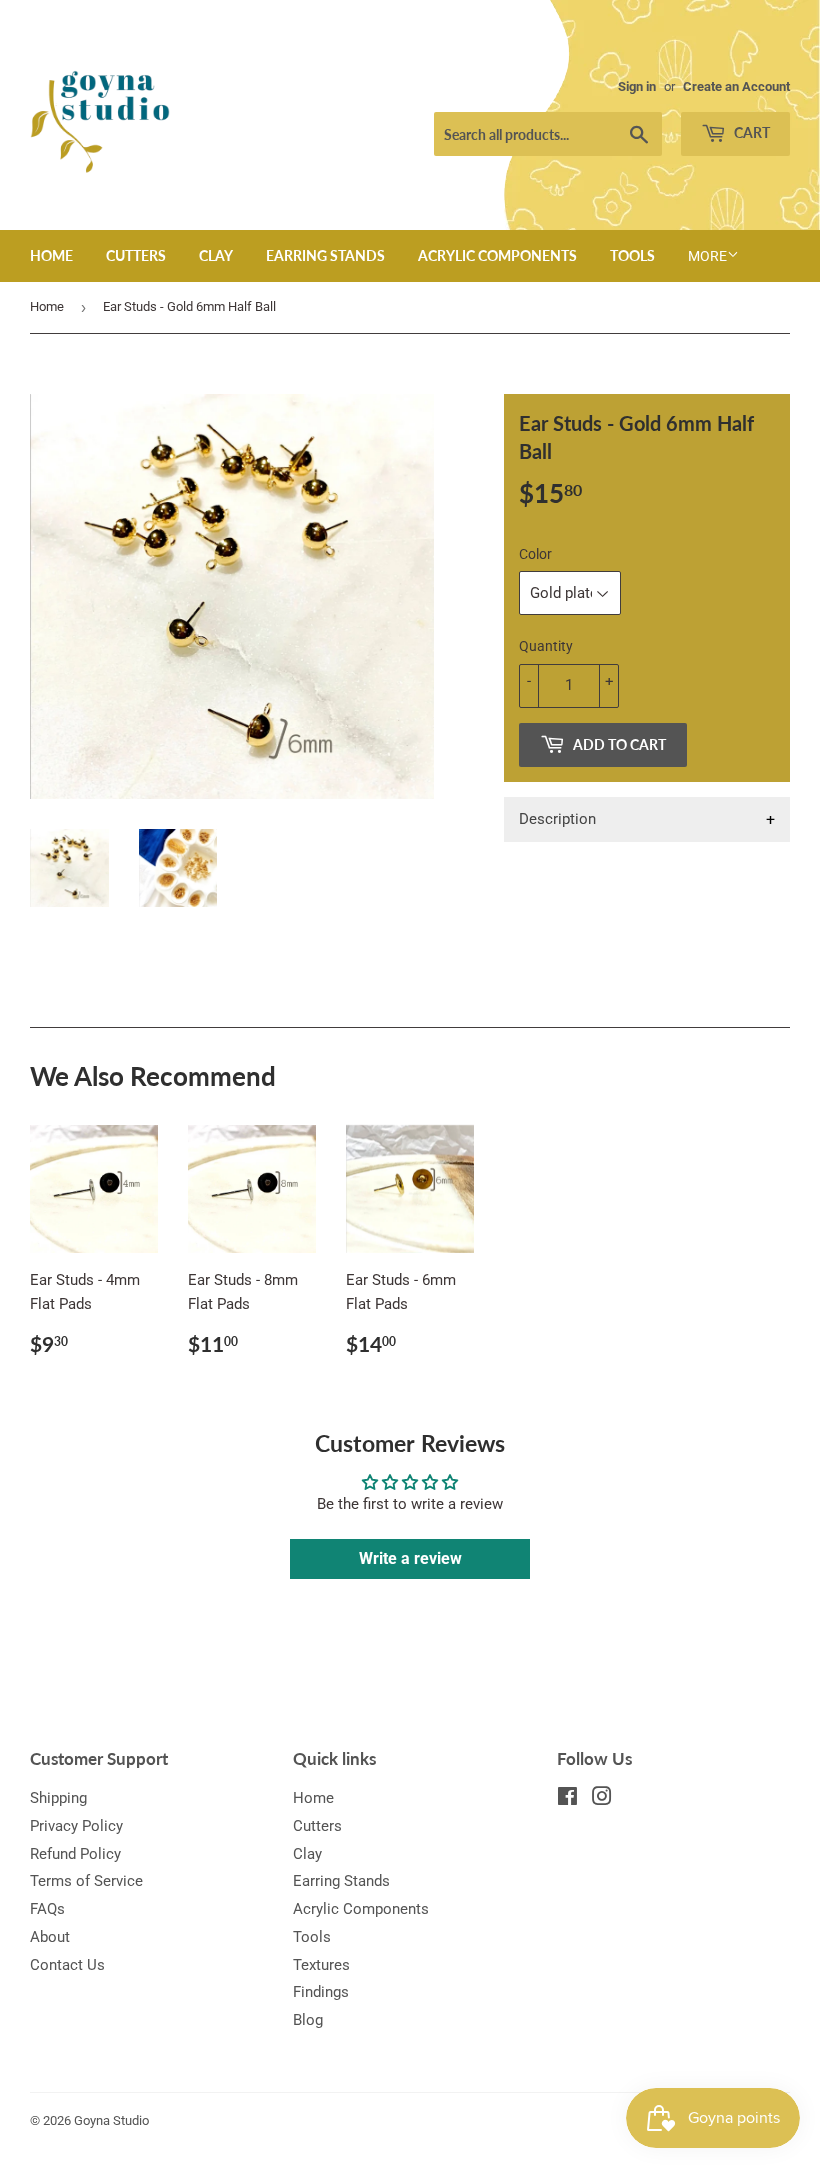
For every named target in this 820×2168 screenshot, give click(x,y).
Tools (632, 255)
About (50, 1937)
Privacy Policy (76, 1826)
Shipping (58, 1798)
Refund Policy (75, 1854)
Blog (308, 2020)
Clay (216, 255)
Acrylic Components (497, 255)
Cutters (136, 255)
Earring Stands (325, 255)
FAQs (47, 1909)
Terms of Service (86, 1881)
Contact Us (67, 1965)
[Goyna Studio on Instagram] (602, 1799)
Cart (750, 132)
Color (535, 554)
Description (557, 819)
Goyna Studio (111, 2120)
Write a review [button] (410, 1558)
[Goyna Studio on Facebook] (567, 1799)
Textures (321, 1965)
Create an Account (736, 86)
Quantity (546, 646)
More (707, 256)
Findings (321, 1992)
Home (51, 255)
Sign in (637, 86)
